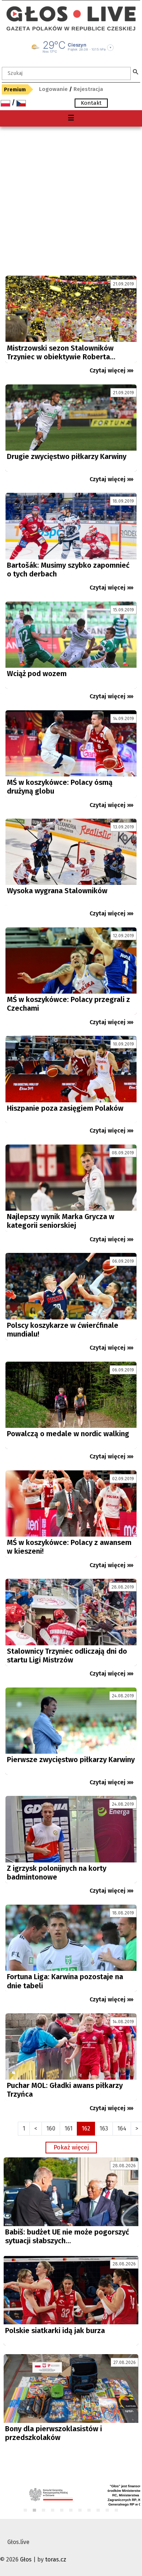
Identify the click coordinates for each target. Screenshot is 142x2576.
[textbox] (66, 73)
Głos (26, 2559)
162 (86, 2128)
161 (68, 2128)
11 (117, 2511)
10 (108, 2511)
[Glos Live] (71, 11)
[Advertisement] (71, 201)
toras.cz (56, 2559)
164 (122, 2128)
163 (104, 2128)
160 (51, 2128)
